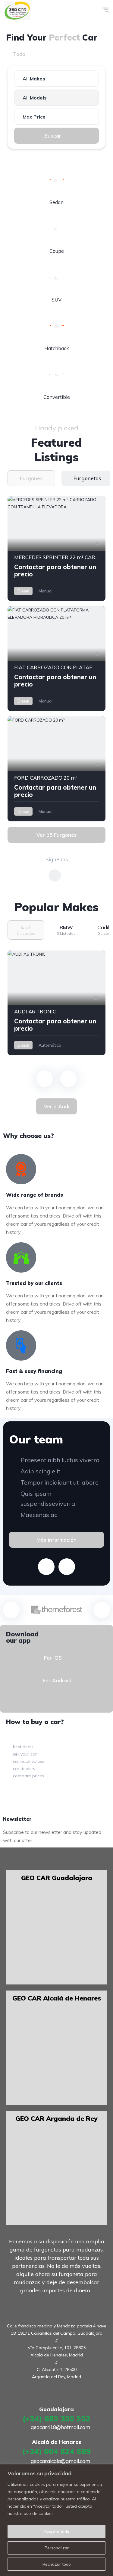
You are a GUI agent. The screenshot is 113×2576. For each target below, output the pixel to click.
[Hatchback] (57, 326)
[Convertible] (57, 374)
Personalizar (57, 2548)
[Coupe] (57, 228)
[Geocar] (17, 11)
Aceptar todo (56, 2532)
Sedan (56, 202)
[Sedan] (57, 180)
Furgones (89, 54)
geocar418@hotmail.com (60, 2427)
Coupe (57, 251)
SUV (56, 300)
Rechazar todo (57, 2564)
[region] (56, 2520)
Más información (56, 1540)
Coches (51, 54)
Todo (19, 54)
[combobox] (56, 78)
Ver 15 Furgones (57, 835)
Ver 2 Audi (56, 1106)
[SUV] (57, 277)
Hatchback (57, 348)
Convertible (57, 397)
